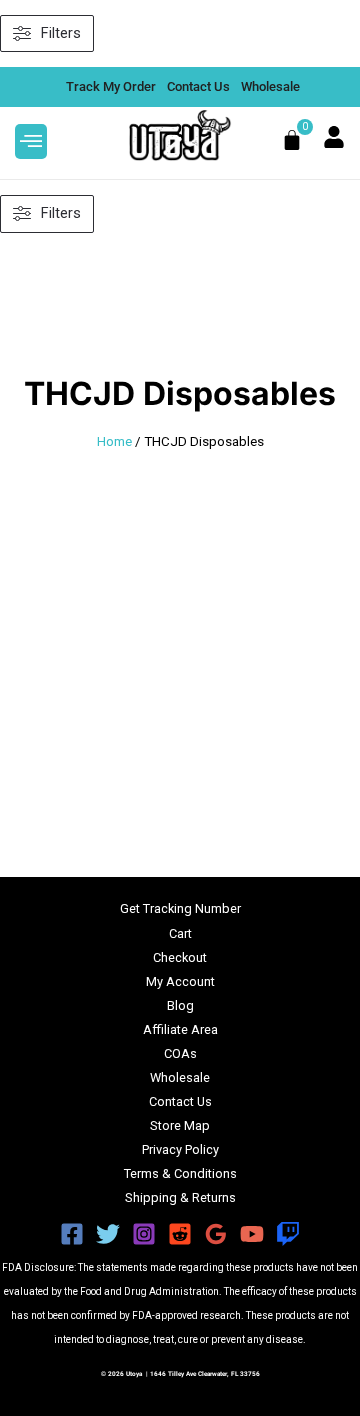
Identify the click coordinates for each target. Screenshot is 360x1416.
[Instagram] (144, 1234)
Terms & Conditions (180, 1173)
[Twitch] (288, 1234)
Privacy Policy (180, 1149)
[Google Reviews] (216, 1234)
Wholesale (180, 1077)
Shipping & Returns (180, 1197)
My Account (180, 981)
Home (114, 441)
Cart (180, 933)
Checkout (180, 957)
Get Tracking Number (180, 908)
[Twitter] (108, 1234)
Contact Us (180, 1101)
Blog (180, 1005)
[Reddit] (180, 1234)
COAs (180, 1053)
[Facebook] (72, 1234)
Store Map (180, 1125)
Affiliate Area (180, 1029)
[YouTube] (252, 1234)
